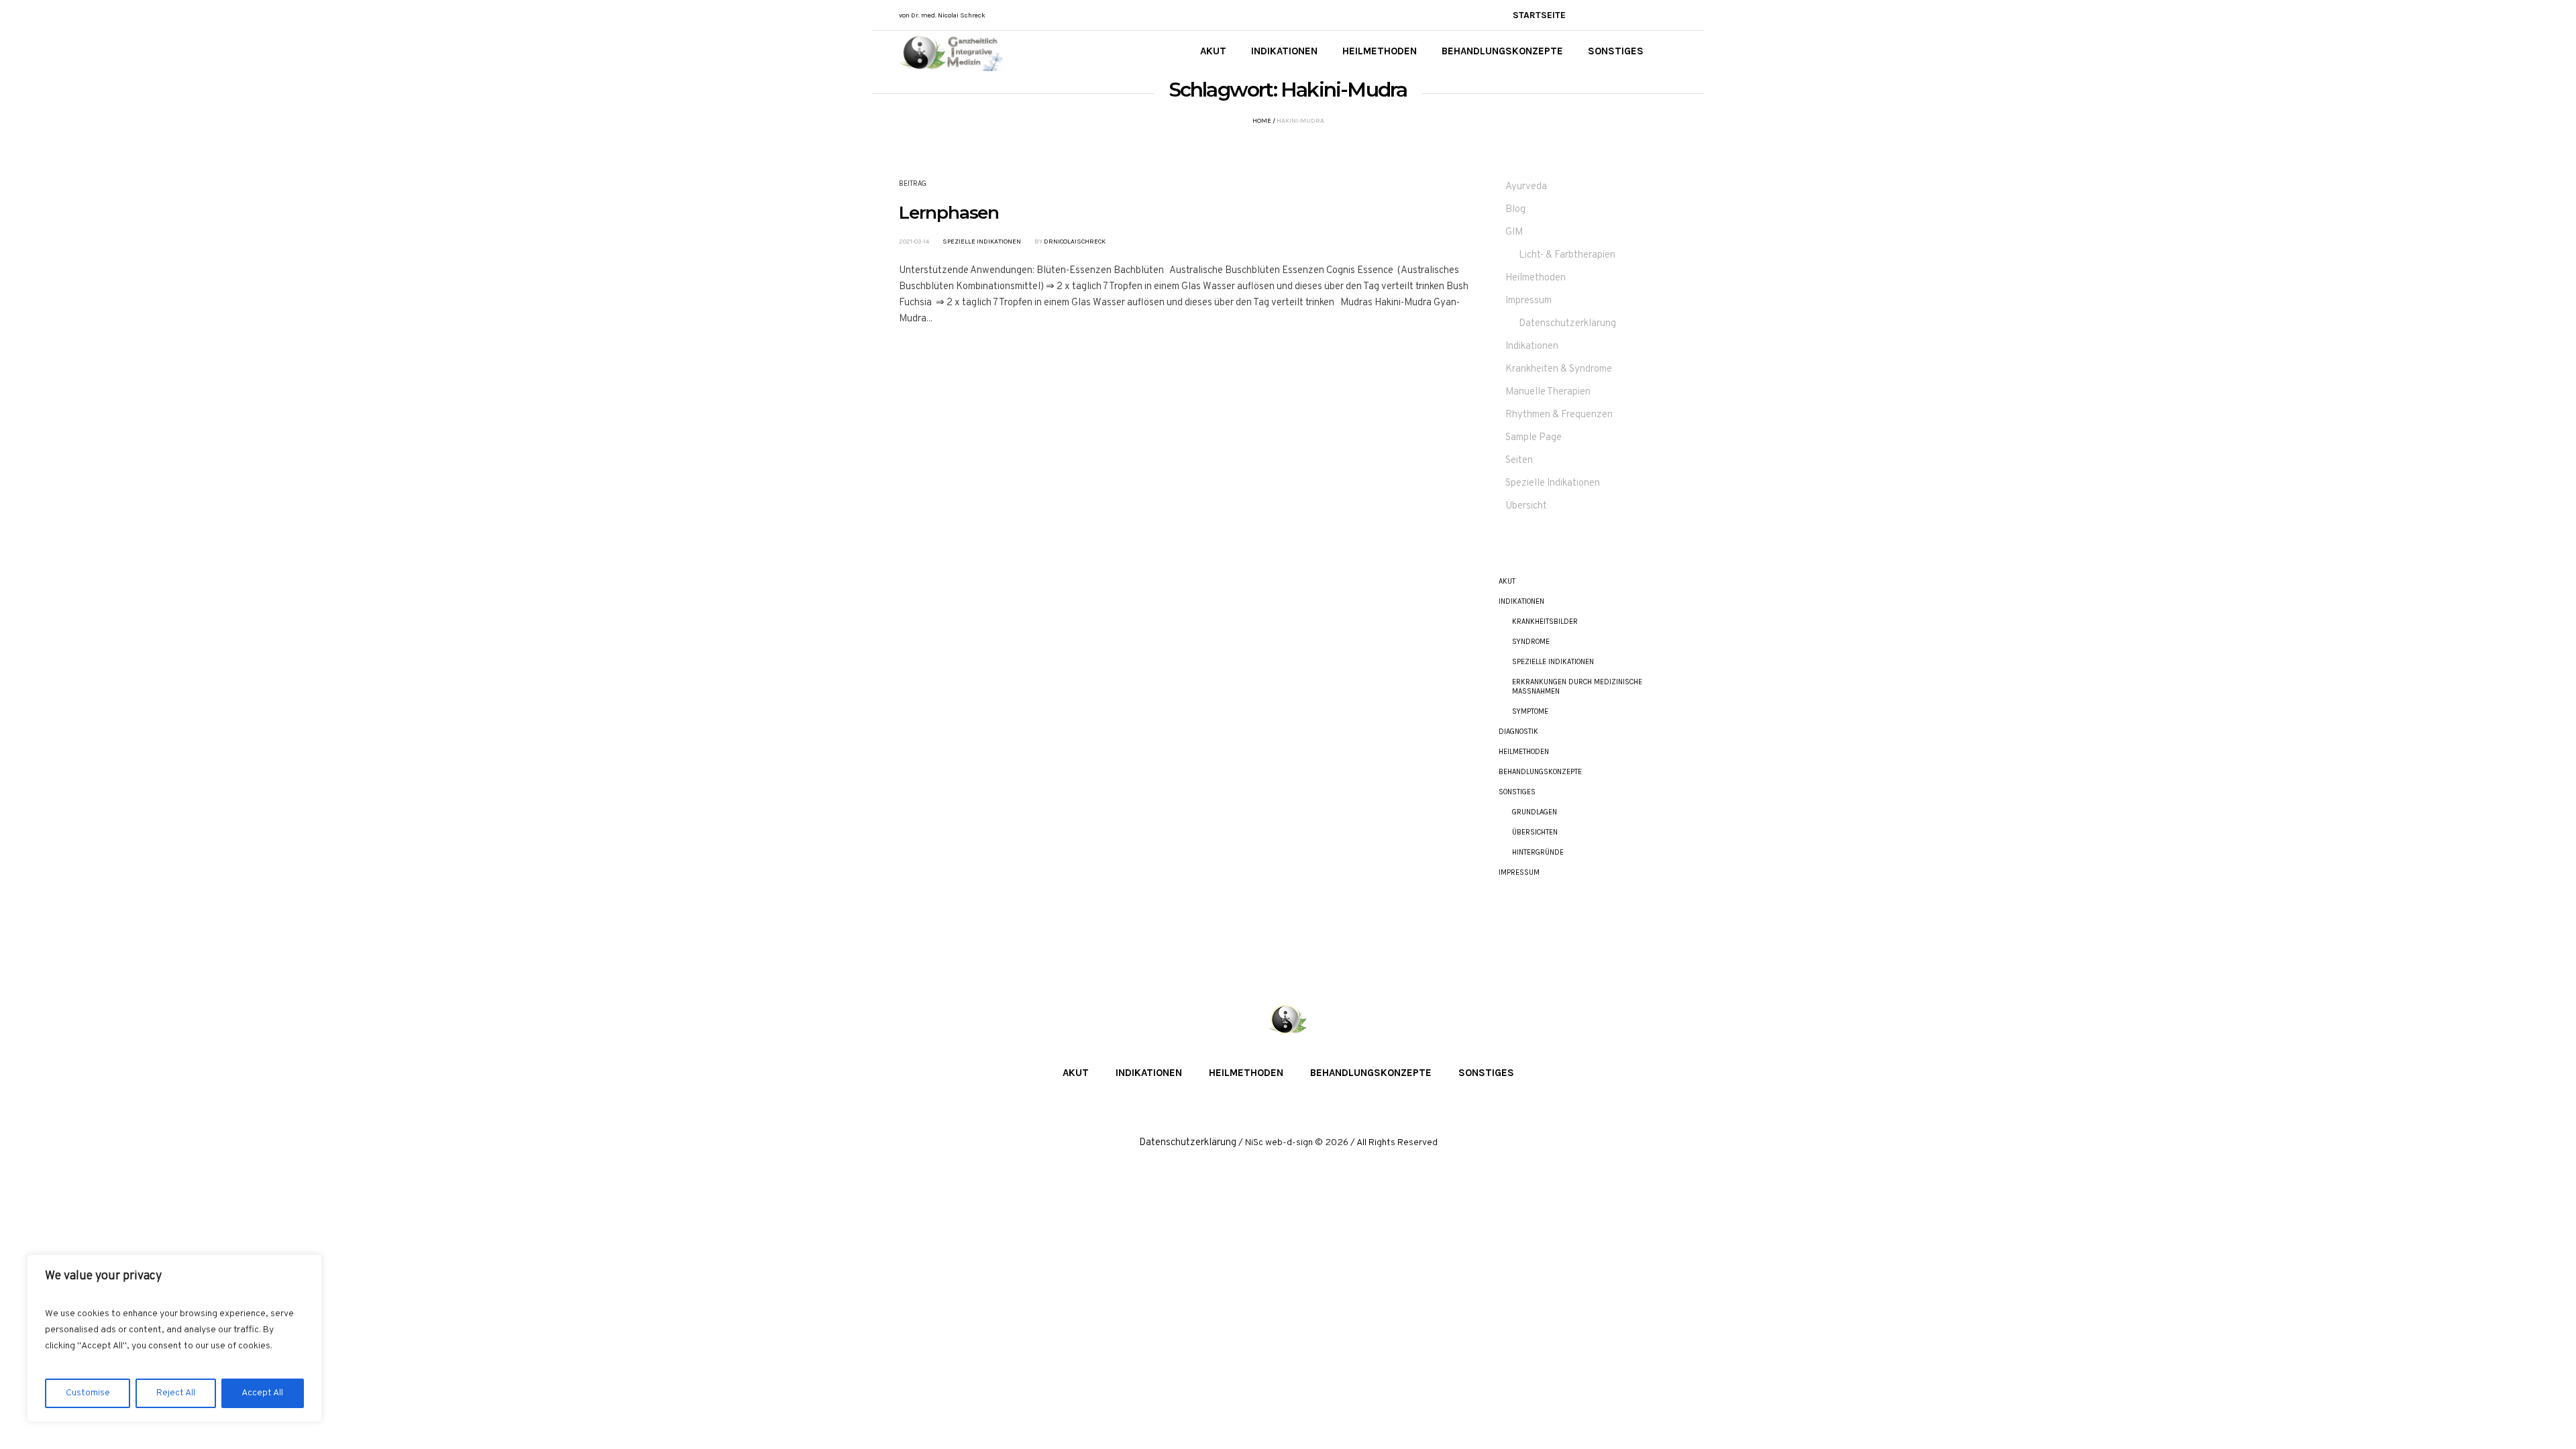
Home (1262, 121)
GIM (1514, 232)
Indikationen (1532, 346)
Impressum (1528, 301)
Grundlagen (1535, 812)
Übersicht (1526, 506)
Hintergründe (1538, 852)
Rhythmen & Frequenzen (1559, 415)
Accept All (262, 1393)
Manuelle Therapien (1548, 392)
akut (1507, 581)
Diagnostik (1518, 732)
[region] (174, 1338)
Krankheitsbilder (1545, 622)
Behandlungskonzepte (1540, 772)
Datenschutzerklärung (1567, 324)
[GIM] (1288, 1020)
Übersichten (1535, 832)
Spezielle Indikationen (982, 241)
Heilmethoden (1536, 278)
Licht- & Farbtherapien (1567, 255)
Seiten (1519, 461)
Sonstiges (1517, 792)
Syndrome (1531, 642)
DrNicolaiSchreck (1075, 241)
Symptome (1530, 711)
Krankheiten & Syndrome (1559, 369)
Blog (1515, 210)
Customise (88, 1393)
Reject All (176, 1393)
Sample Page (1534, 438)
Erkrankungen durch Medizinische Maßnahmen (1577, 687)
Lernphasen (949, 213)
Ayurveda (1526, 187)
